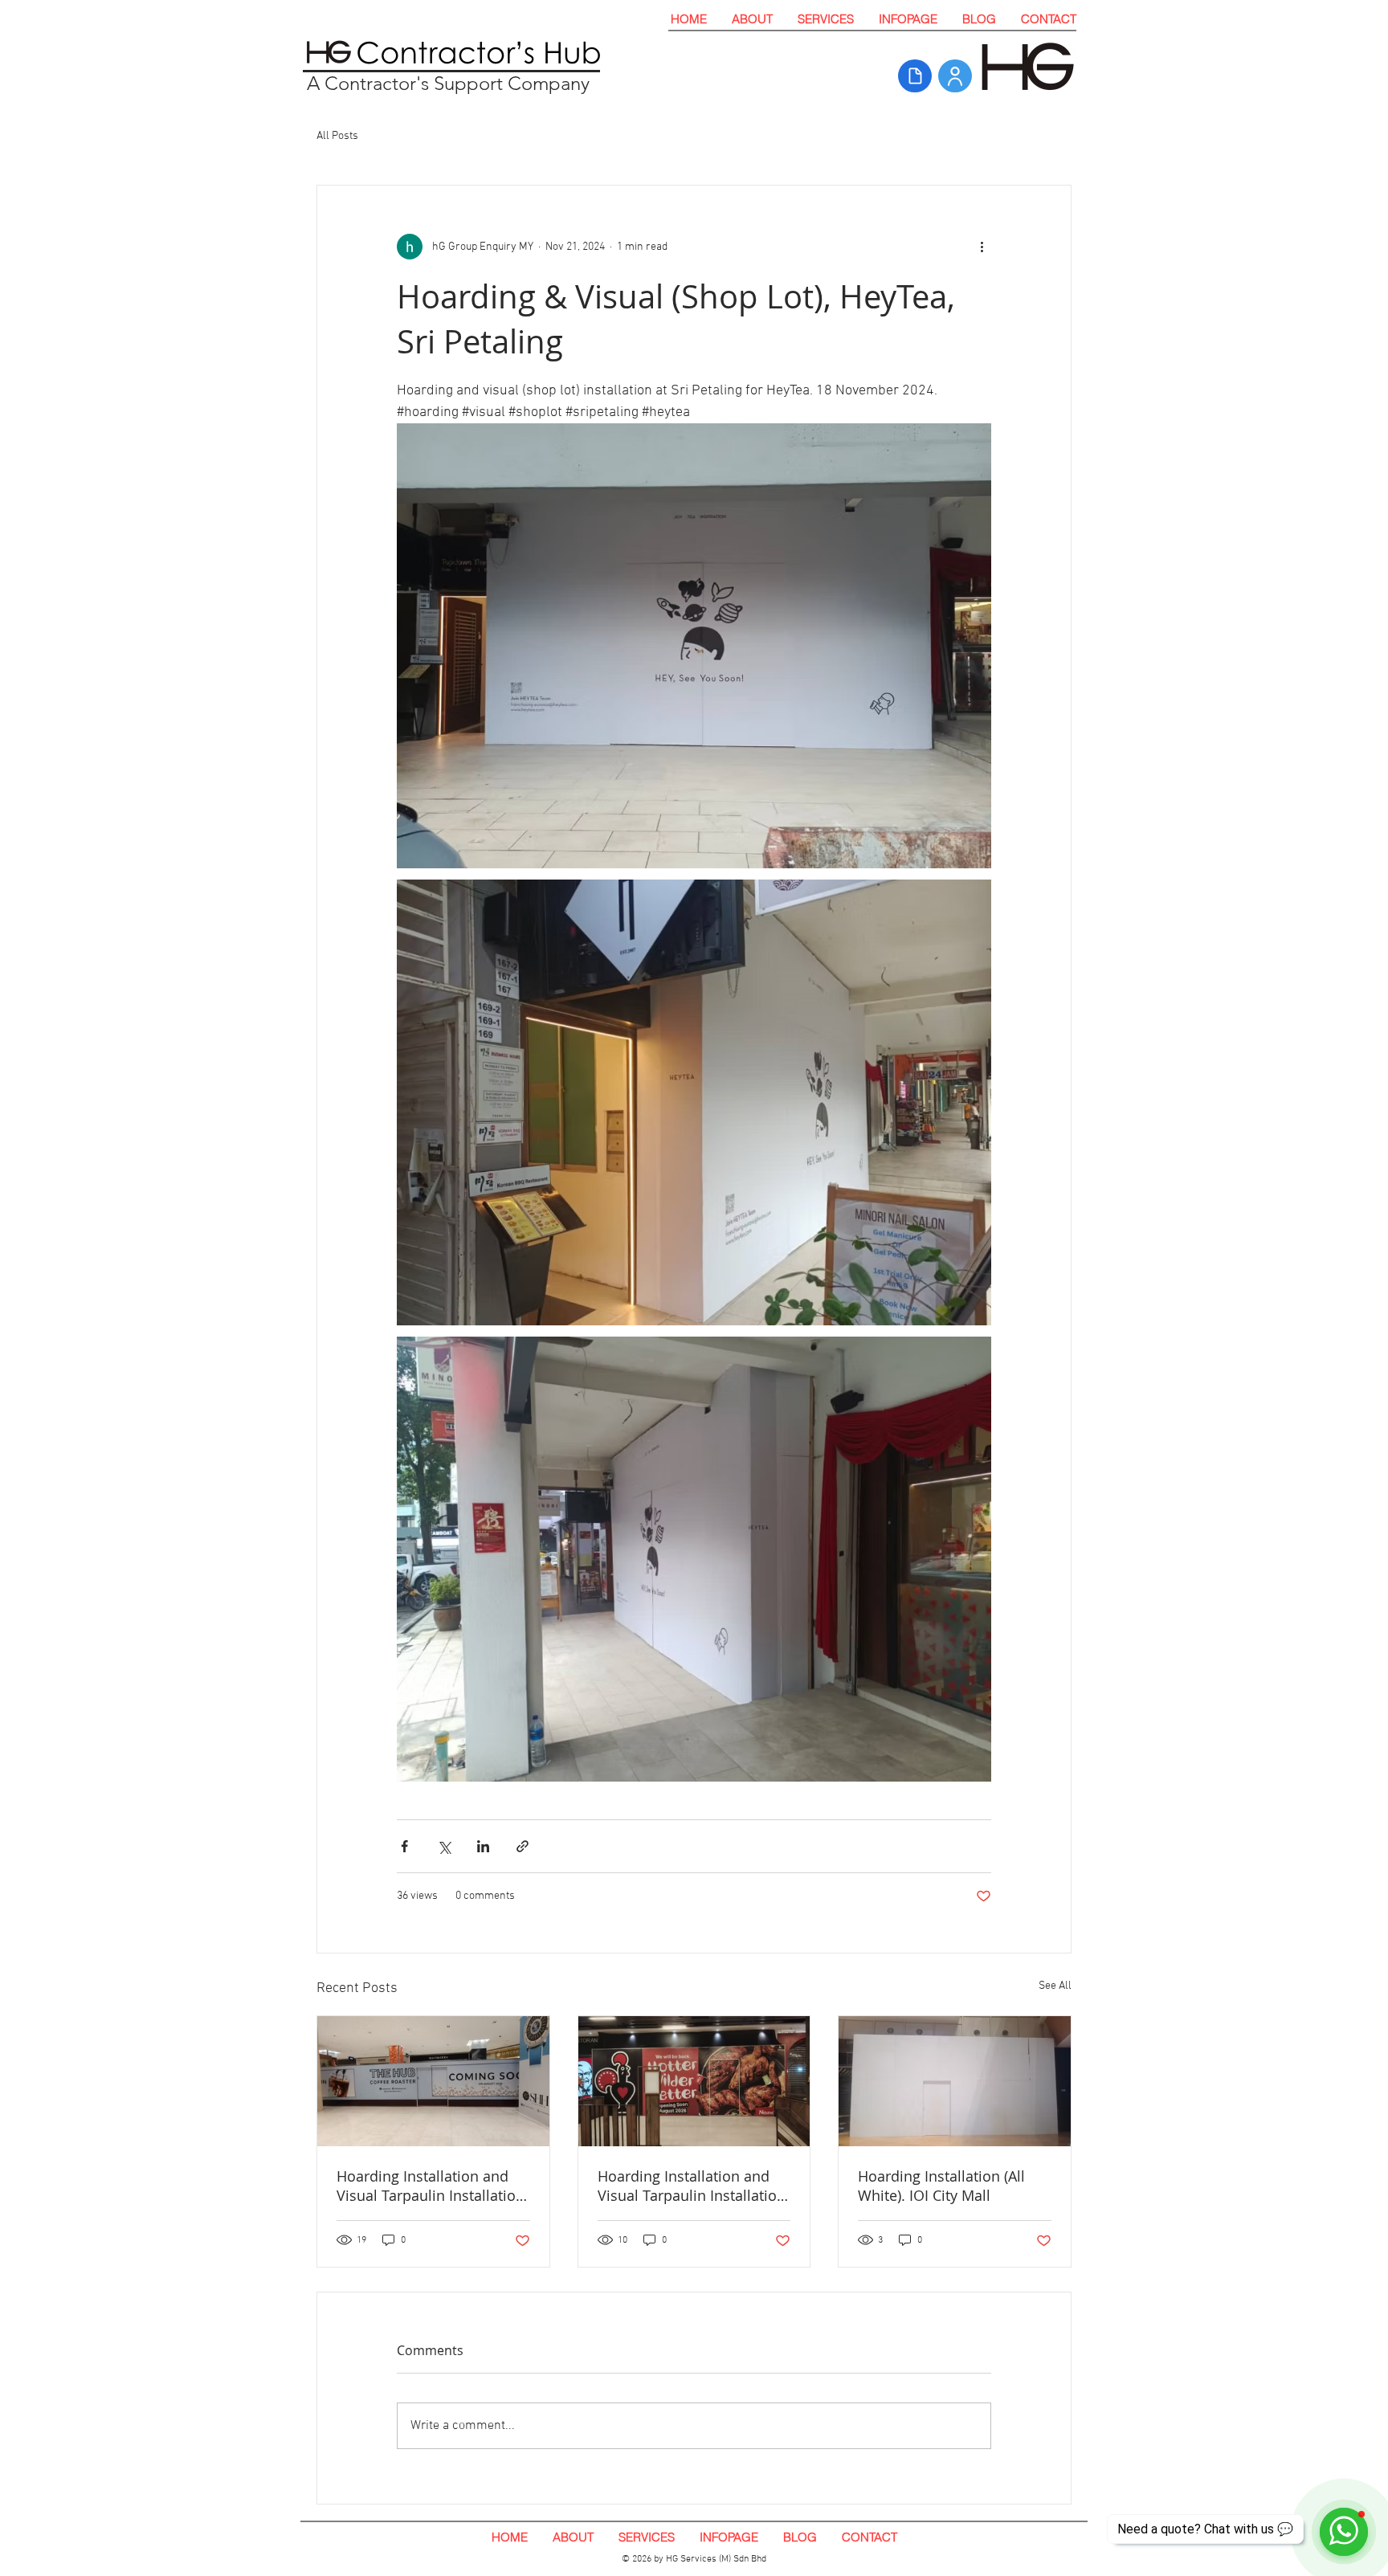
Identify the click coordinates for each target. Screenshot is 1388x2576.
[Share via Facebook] (404, 1846)
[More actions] (982, 247)
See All (1055, 1986)
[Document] (915, 76)
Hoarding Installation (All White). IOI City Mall (941, 2186)
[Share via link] (523, 1846)
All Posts (337, 136)
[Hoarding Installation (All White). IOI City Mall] (955, 2081)
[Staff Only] (955, 76)
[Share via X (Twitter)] (444, 1846)
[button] (825, 19)
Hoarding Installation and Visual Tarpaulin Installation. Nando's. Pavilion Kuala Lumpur (694, 2186)
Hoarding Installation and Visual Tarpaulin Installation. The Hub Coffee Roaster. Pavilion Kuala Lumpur (433, 2186)
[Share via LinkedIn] (483, 1846)
